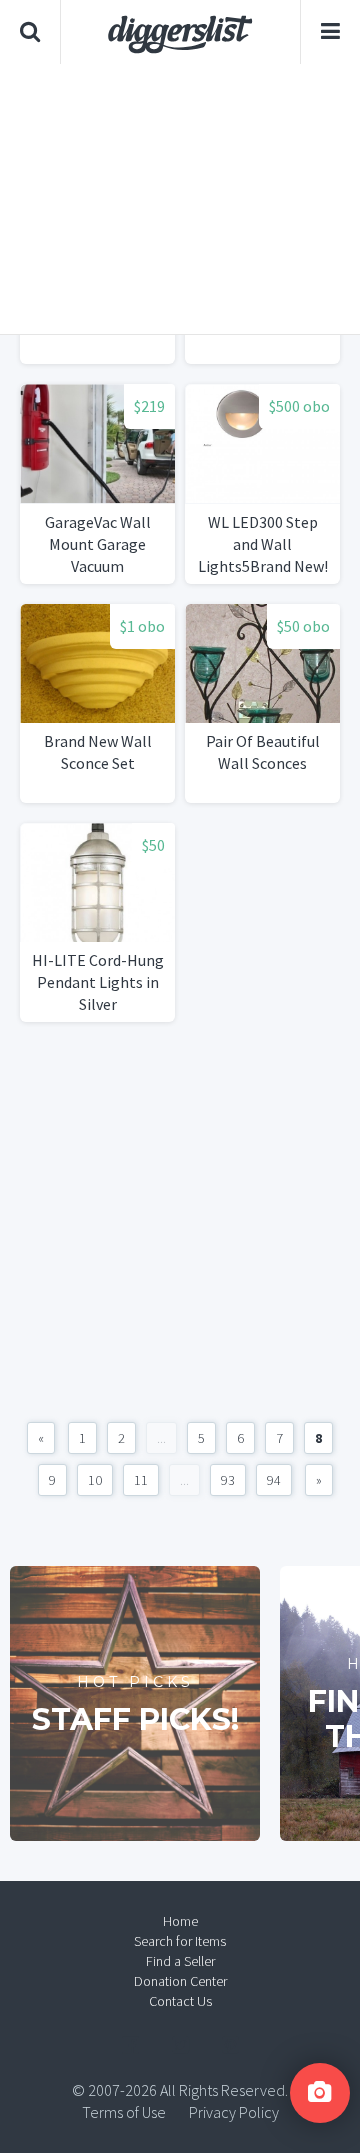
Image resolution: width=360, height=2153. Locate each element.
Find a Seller (180, 1961)
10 (95, 1480)
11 (141, 1480)
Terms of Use (124, 2112)
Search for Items (180, 1941)
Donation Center (180, 1981)
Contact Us (180, 2001)
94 (274, 1480)
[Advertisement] (180, 199)
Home (180, 1921)
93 (228, 1480)
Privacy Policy (234, 2112)
